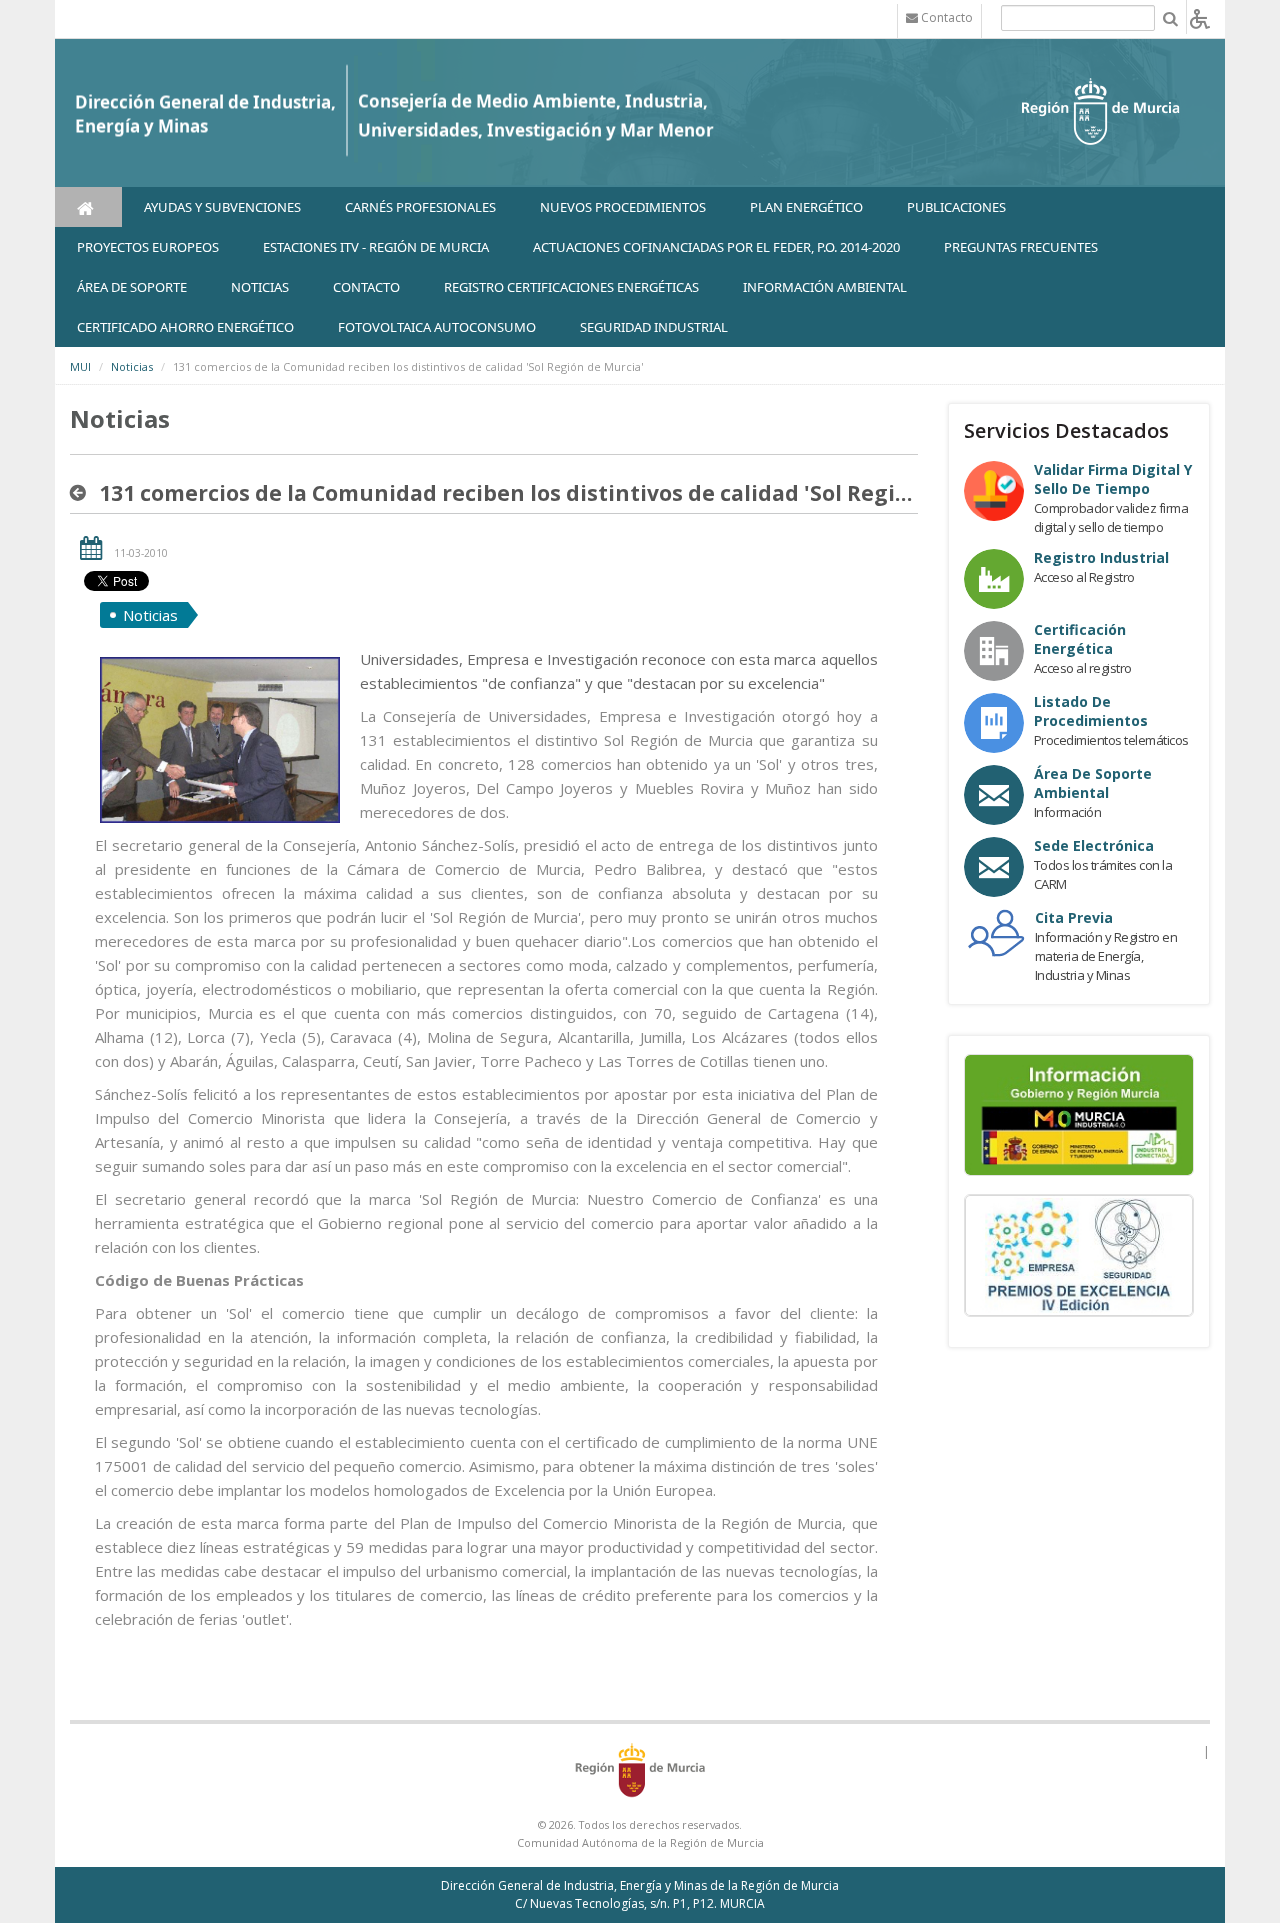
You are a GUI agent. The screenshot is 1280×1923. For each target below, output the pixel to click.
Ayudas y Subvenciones (222, 207)
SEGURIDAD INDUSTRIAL (654, 327)
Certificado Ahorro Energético (185, 327)
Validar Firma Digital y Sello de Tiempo (1113, 479)
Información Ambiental (825, 287)
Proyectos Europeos (148, 247)
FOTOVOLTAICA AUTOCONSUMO (437, 327)
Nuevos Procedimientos (623, 207)
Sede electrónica (1094, 845)
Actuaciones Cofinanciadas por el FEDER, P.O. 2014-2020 (716, 247)
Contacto (366, 287)
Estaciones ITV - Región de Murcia (376, 247)
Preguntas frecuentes (1021, 247)
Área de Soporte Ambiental (1093, 783)
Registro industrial (1101, 557)
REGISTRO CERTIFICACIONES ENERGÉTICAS (571, 287)
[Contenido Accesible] (1200, 17)
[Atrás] (82, 493)
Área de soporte (132, 287)
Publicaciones (956, 207)
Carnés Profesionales (420, 207)
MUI (80, 366)
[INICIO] (88, 207)
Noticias (132, 366)
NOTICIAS (260, 287)
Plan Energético (806, 207)
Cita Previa (1074, 917)
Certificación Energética (1080, 639)
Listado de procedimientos (1091, 711)
